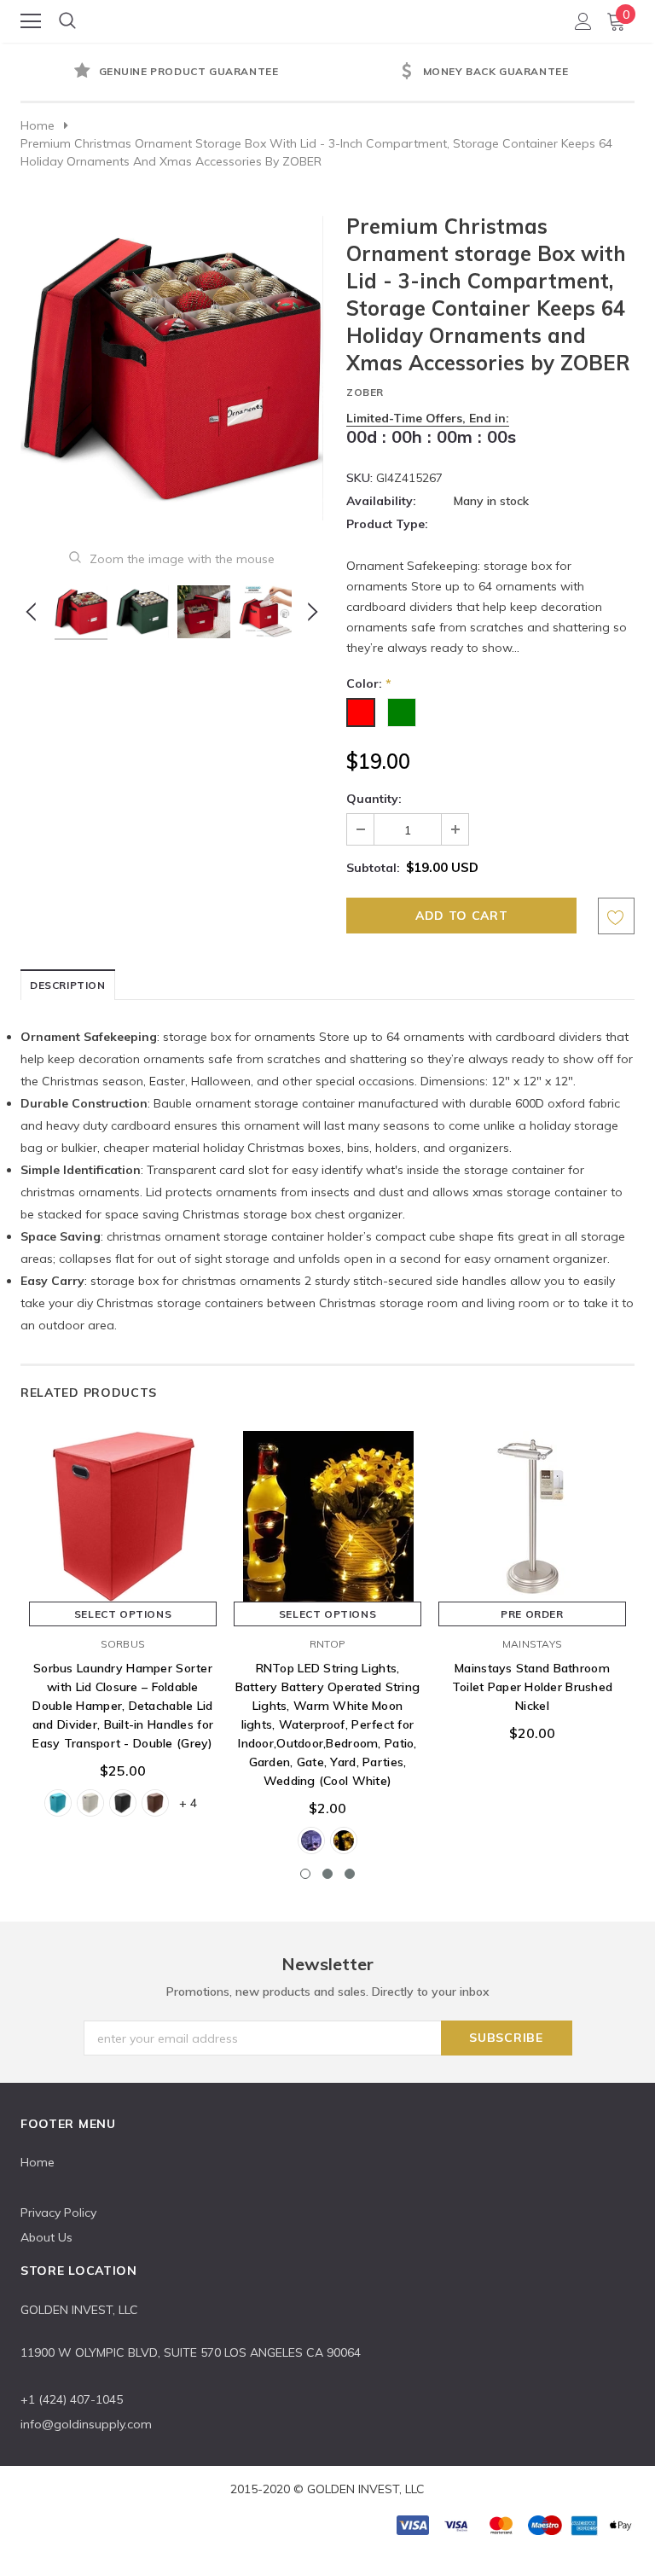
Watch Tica (328, 20)
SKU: (359, 478)
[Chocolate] (155, 1803)
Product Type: (387, 524)
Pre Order (532, 1614)
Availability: (381, 501)
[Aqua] (58, 1803)
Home (38, 125)
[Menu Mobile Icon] (31, 21)
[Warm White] (344, 1840)
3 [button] (350, 1874)
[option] (174, 73)
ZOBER (365, 392)
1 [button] (305, 1874)
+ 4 (188, 1803)
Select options (123, 1614)
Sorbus (123, 1644)
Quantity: (374, 799)
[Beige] (90, 1803)
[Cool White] (311, 1840)
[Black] (123, 1803)
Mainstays (532, 1644)
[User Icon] (583, 21)
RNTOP (327, 1644)
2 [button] (327, 1874)
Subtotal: (373, 868)
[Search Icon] (67, 21)
